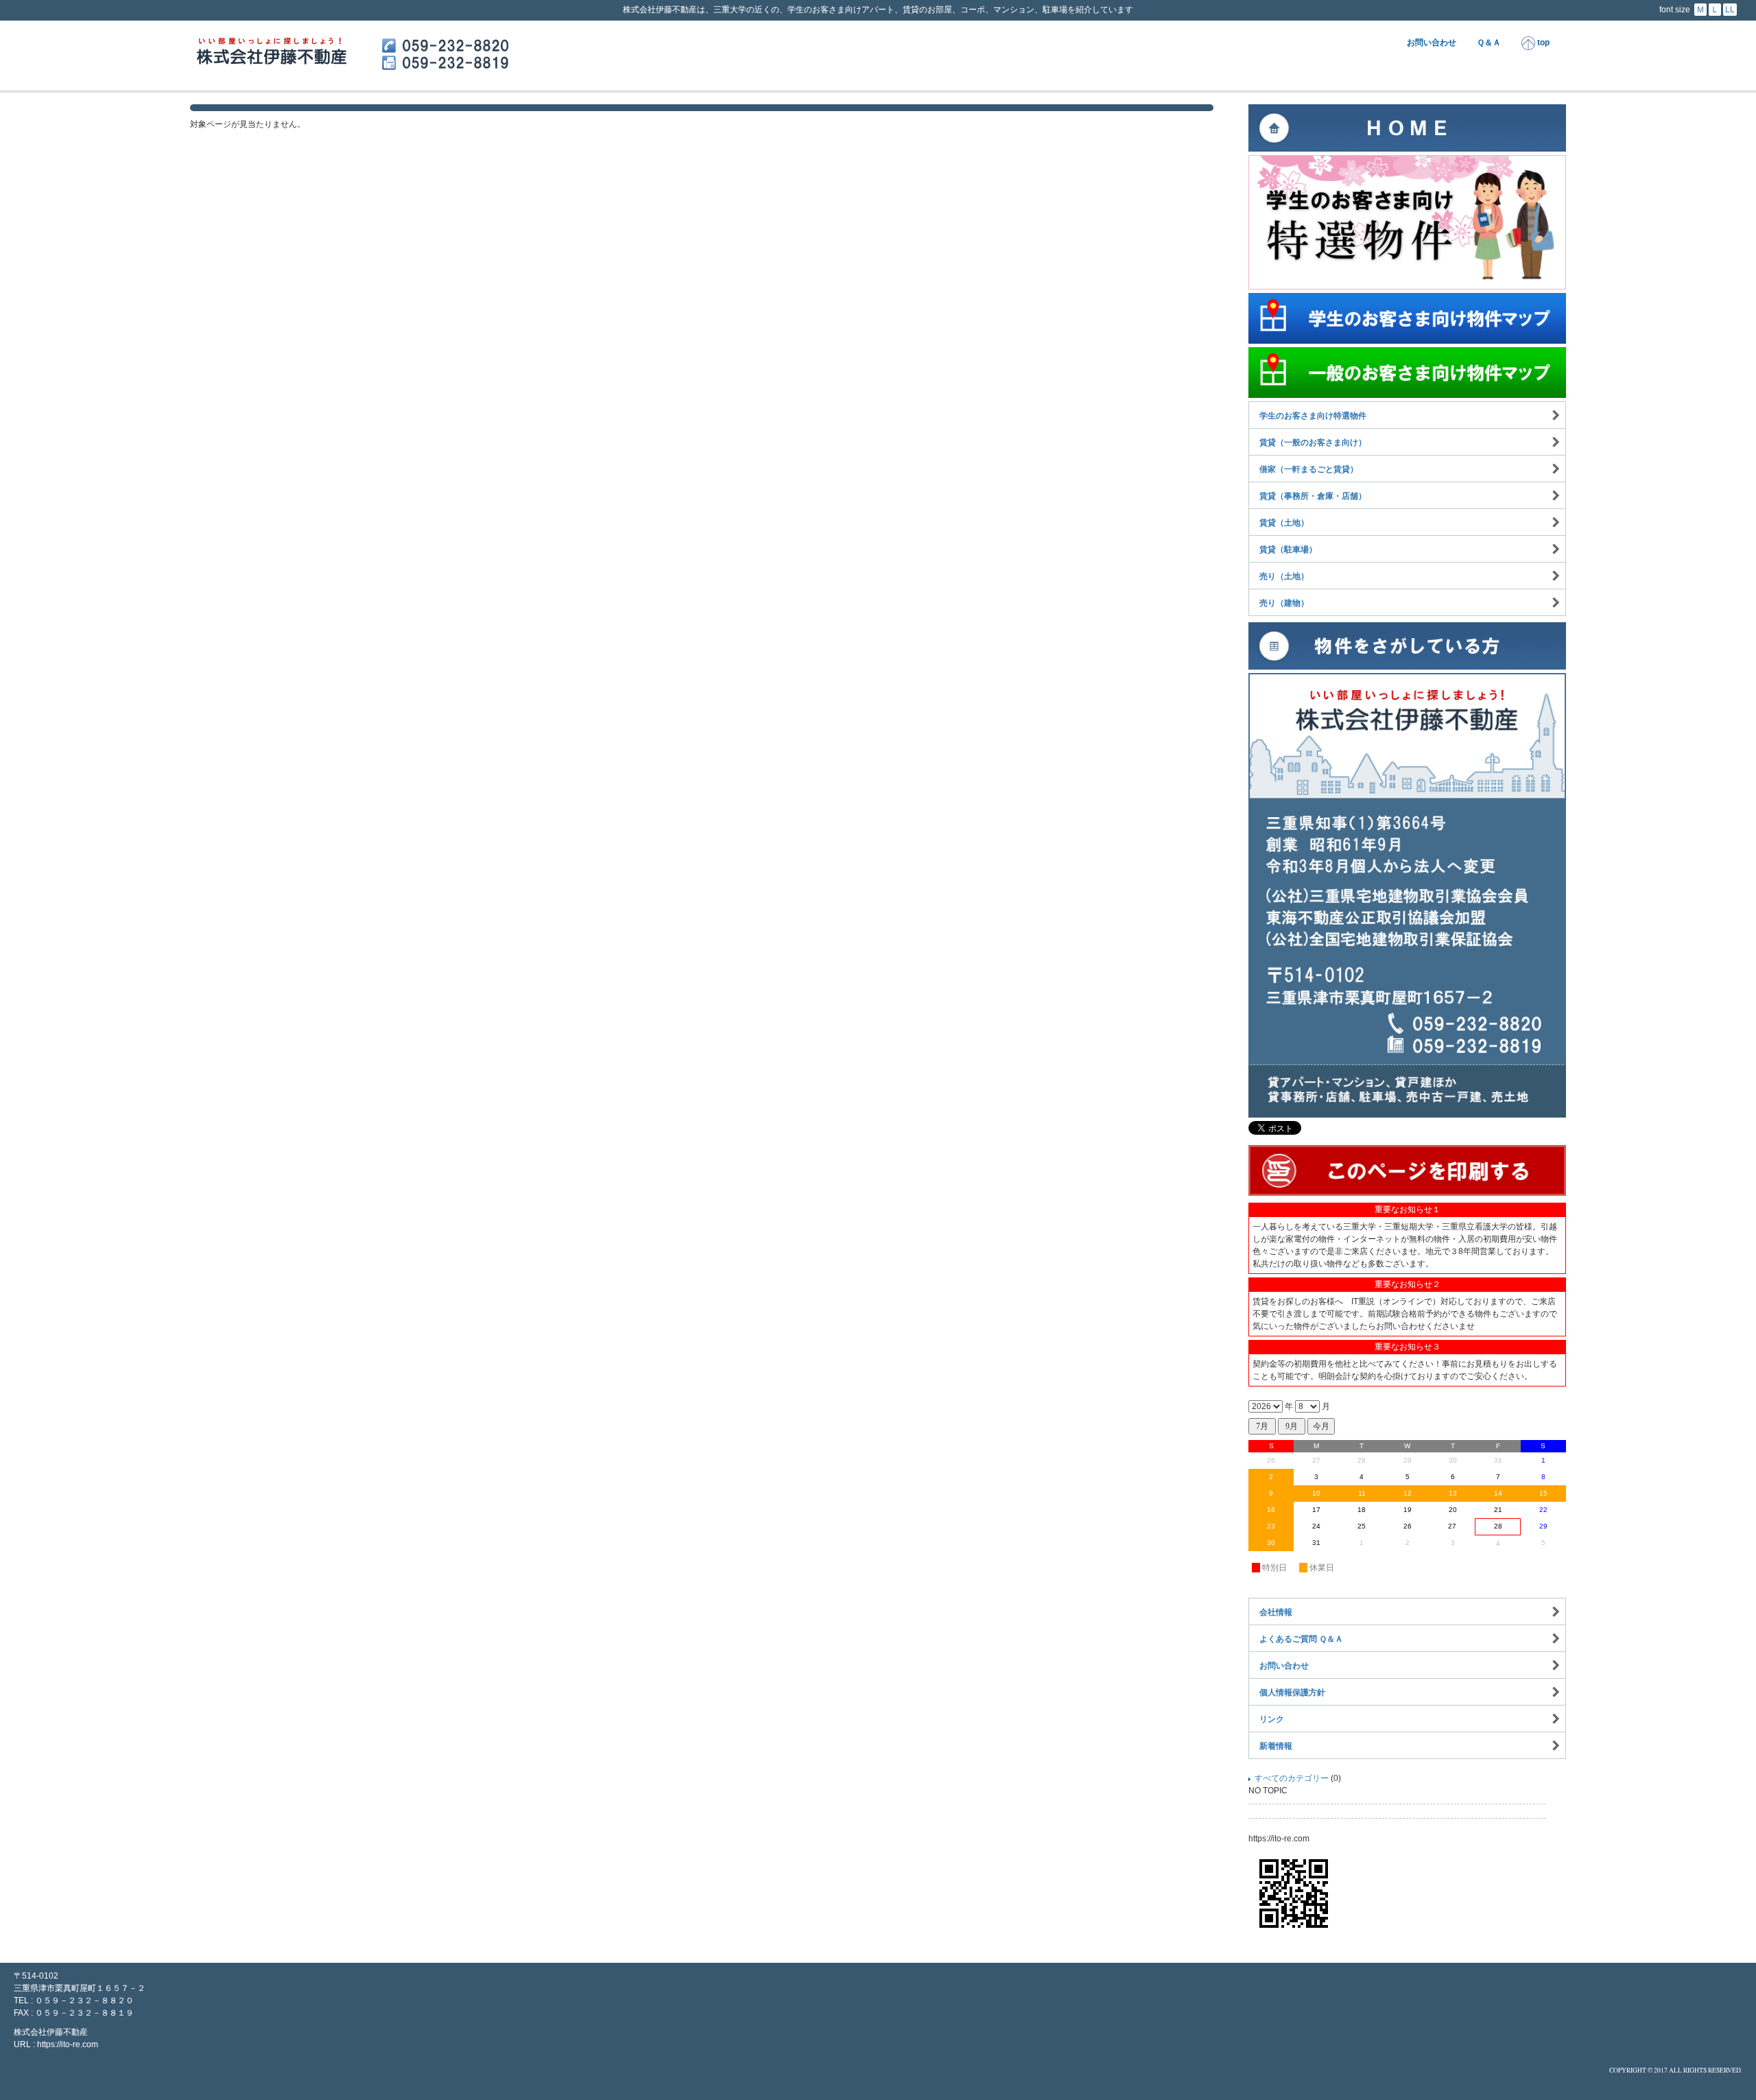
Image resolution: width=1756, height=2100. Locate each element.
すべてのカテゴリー (1292, 1778)
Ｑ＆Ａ (1489, 43)
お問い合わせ (1432, 43)
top (1542, 43)
